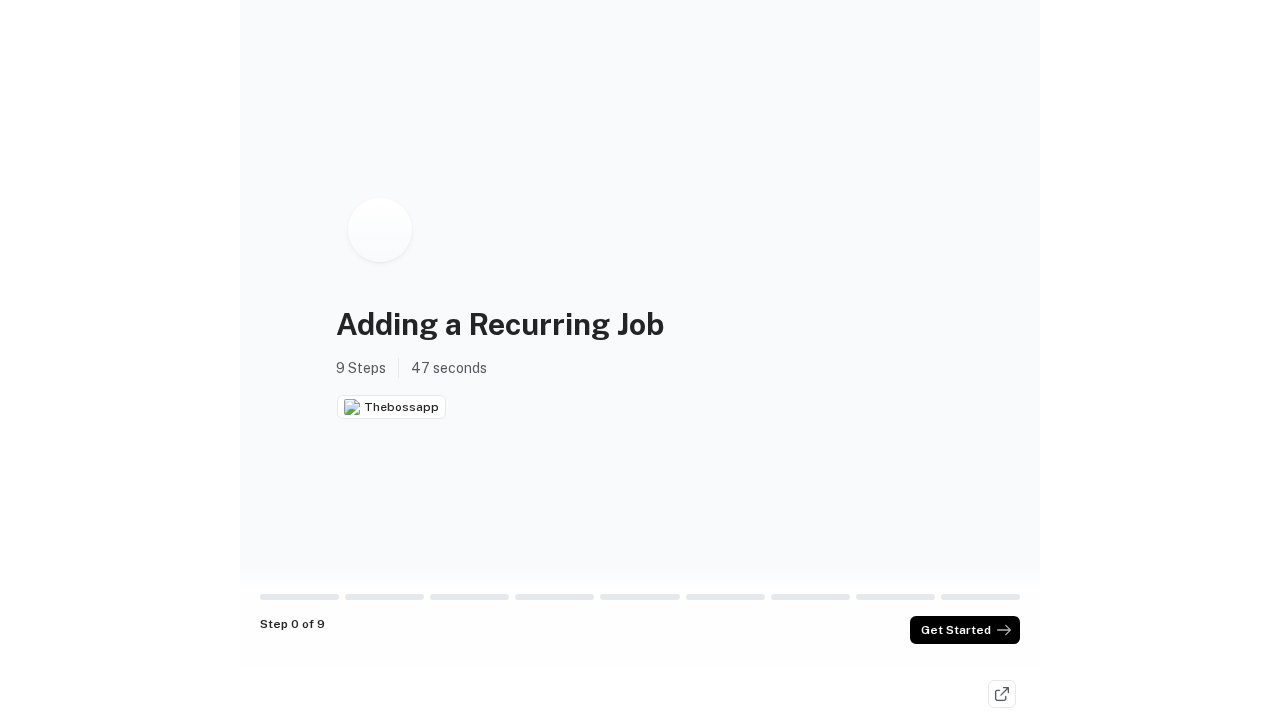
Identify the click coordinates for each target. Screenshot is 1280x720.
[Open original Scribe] (1002, 694)
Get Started (956, 630)
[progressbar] (299, 597)
